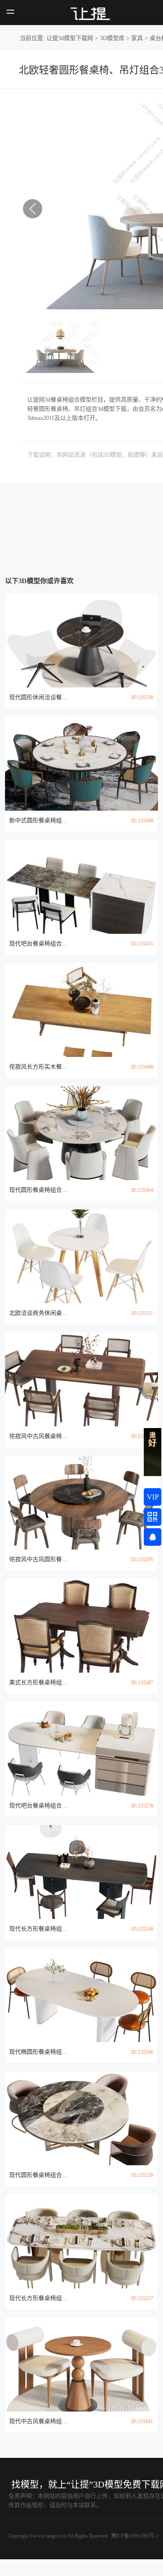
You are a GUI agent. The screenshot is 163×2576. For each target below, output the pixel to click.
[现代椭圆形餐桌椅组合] (82, 1995)
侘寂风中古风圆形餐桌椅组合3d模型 (38, 1559)
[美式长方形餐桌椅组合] (82, 1626)
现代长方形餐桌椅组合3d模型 (38, 1929)
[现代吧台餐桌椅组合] (82, 887)
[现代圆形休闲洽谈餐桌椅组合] (82, 641)
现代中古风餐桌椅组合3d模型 (38, 2421)
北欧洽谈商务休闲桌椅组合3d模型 (38, 1313)
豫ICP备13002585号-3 (134, 2536)
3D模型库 (112, 38)
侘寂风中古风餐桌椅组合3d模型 (38, 1436)
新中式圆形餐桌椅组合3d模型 (38, 820)
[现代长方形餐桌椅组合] (82, 1872)
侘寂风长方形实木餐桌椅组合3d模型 (38, 1067)
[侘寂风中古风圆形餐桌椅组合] (82, 1503)
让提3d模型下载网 (70, 38)
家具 (137, 38)
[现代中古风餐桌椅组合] (82, 2365)
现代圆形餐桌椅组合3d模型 (38, 1190)
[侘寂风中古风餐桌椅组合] (82, 1379)
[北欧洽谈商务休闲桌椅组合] (82, 1256)
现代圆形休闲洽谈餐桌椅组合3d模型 (38, 697)
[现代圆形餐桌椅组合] (82, 1133)
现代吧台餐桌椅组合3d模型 (38, 944)
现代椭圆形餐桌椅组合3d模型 (38, 2052)
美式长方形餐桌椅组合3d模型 (38, 1682)
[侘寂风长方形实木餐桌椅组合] (82, 1010)
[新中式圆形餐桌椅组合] (82, 764)
